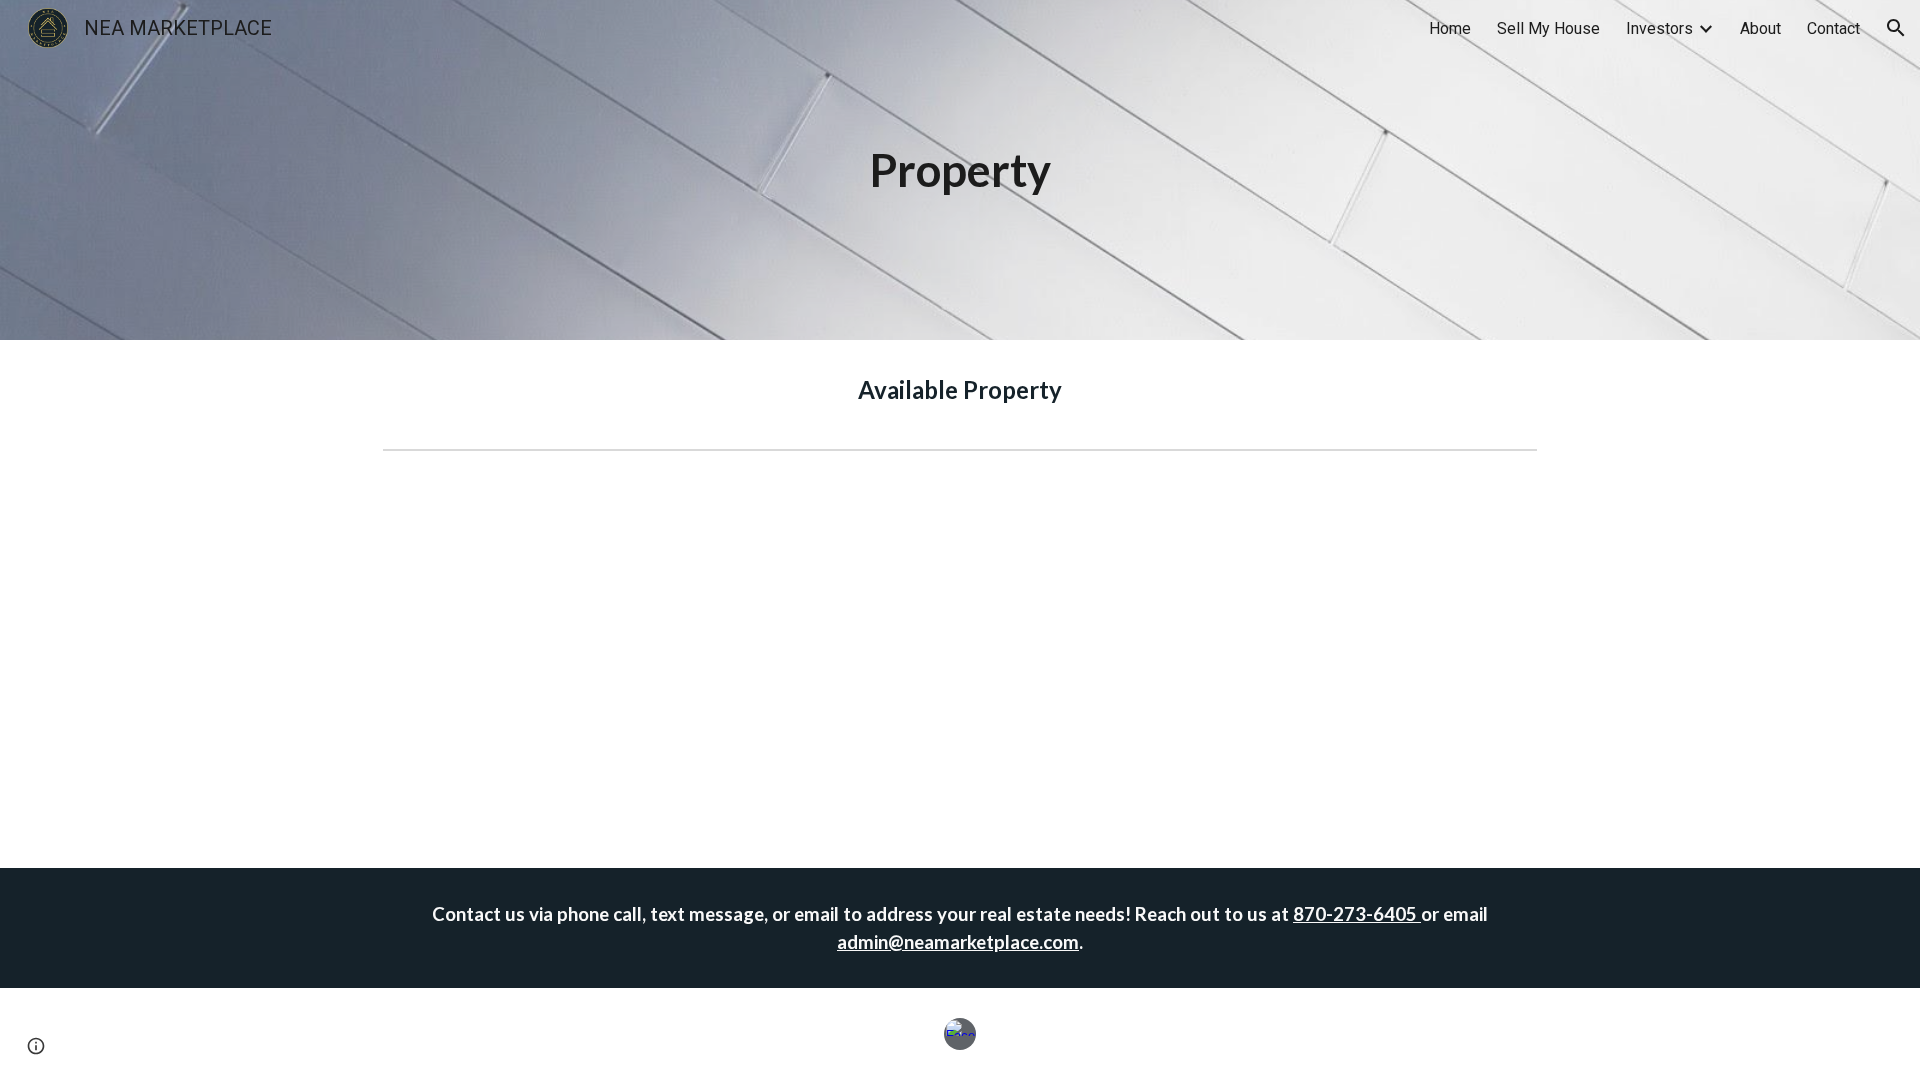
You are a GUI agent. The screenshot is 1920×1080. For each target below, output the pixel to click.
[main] (960, 170)
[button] (1896, 28)
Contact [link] (1833, 28)
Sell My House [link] (1548, 28)
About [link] (1760, 28)
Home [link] (1450, 28)
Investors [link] (1659, 28)
